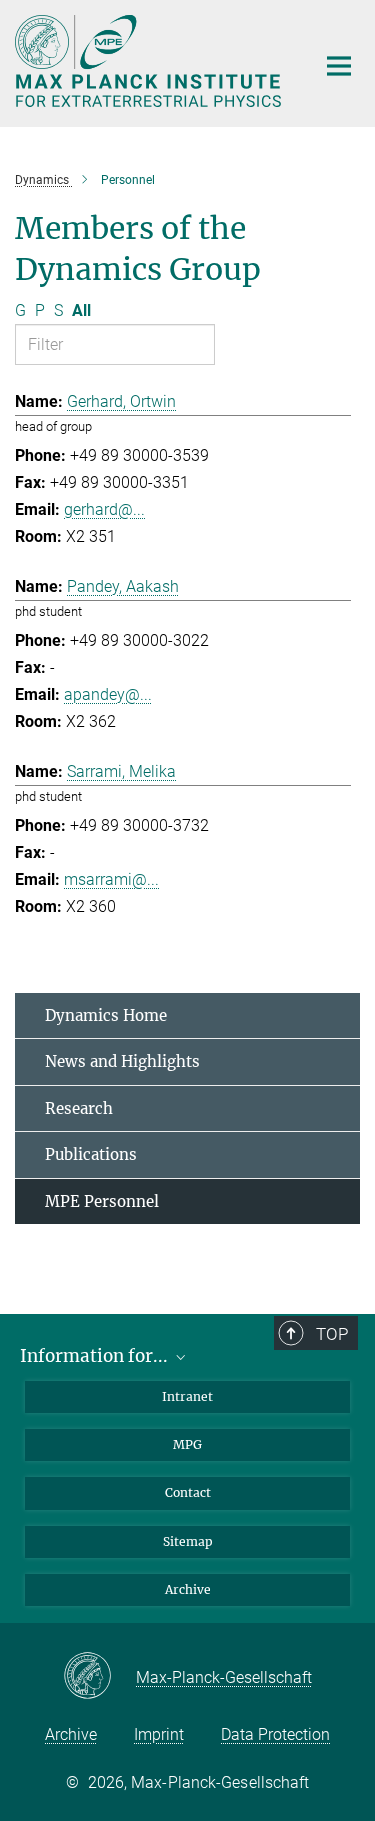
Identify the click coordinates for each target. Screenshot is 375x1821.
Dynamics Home (106, 1015)
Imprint (159, 1734)
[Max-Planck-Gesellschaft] (99, 1677)
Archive (188, 1589)
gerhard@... (104, 509)
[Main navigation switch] (339, 66)
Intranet (187, 1396)
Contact (188, 1492)
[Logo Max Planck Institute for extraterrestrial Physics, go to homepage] (150, 61)
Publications (91, 1154)
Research (79, 1108)
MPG (187, 1444)
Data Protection (275, 1734)
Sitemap (188, 1541)
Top (332, 1334)
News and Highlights (122, 1061)
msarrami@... (111, 879)
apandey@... (108, 694)
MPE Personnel (102, 1201)
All (81, 310)
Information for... (96, 1356)
